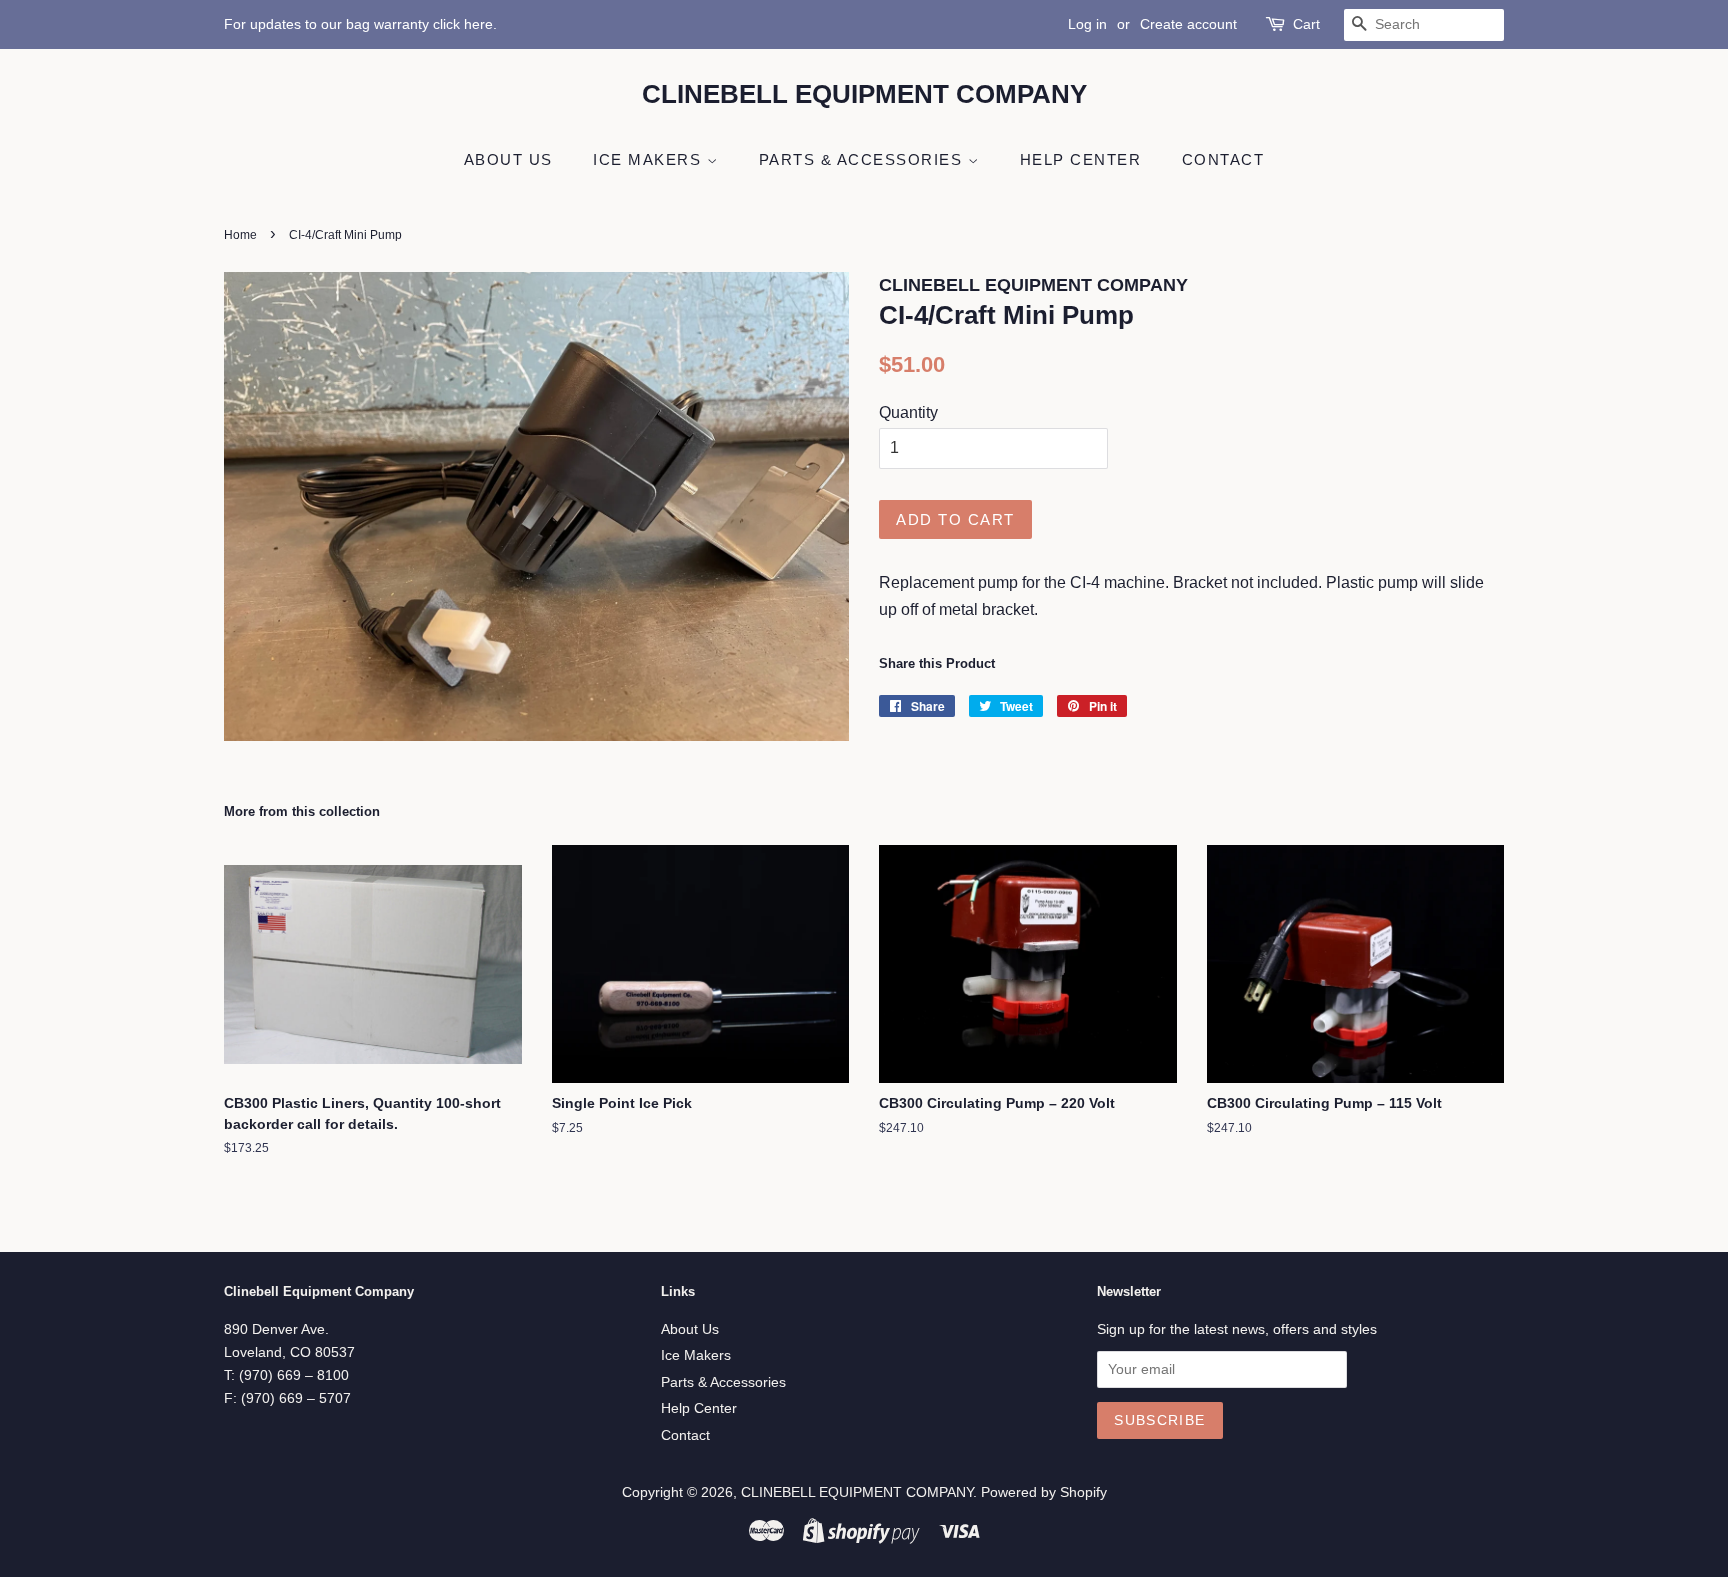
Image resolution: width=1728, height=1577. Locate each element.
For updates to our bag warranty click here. (360, 24)
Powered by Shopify (1044, 1492)
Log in (1087, 24)
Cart (1306, 24)
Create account (1188, 24)
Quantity (908, 412)
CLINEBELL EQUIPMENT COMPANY (864, 94)
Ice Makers (650, 159)
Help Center (1081, 159)
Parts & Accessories (863, 159)
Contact (1223, 159)
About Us (508, 159)
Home (240, 235)
